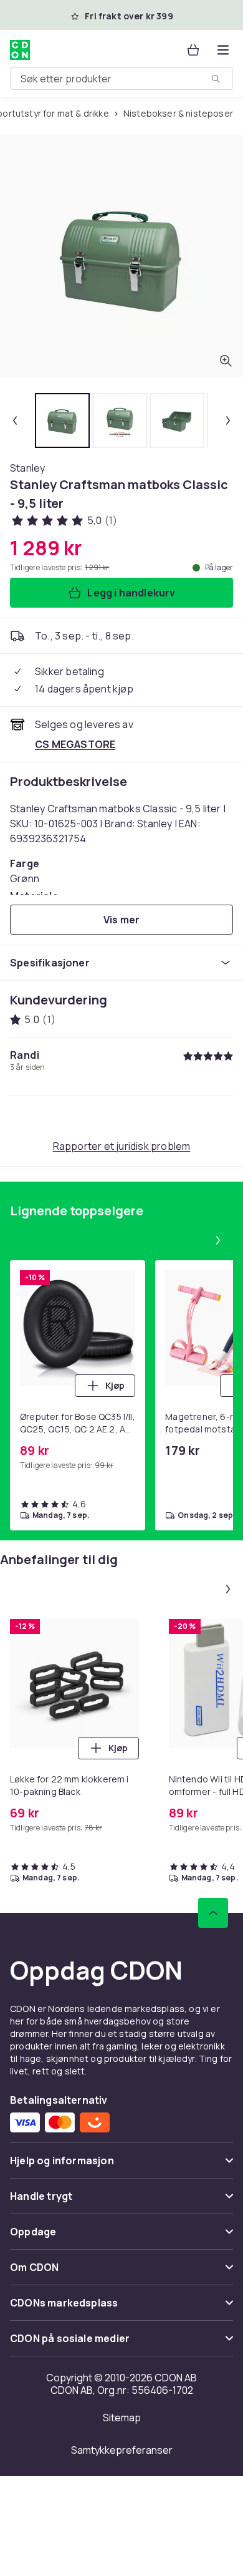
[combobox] (121, 79)
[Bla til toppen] (213, 1913)
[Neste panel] (218, 1240)
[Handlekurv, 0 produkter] (193, 50)
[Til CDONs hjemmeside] (20, 50)
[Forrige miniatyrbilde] (15, 420)
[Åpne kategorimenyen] (223, 50)
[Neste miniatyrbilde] (228, 420)
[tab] (62, 420)
